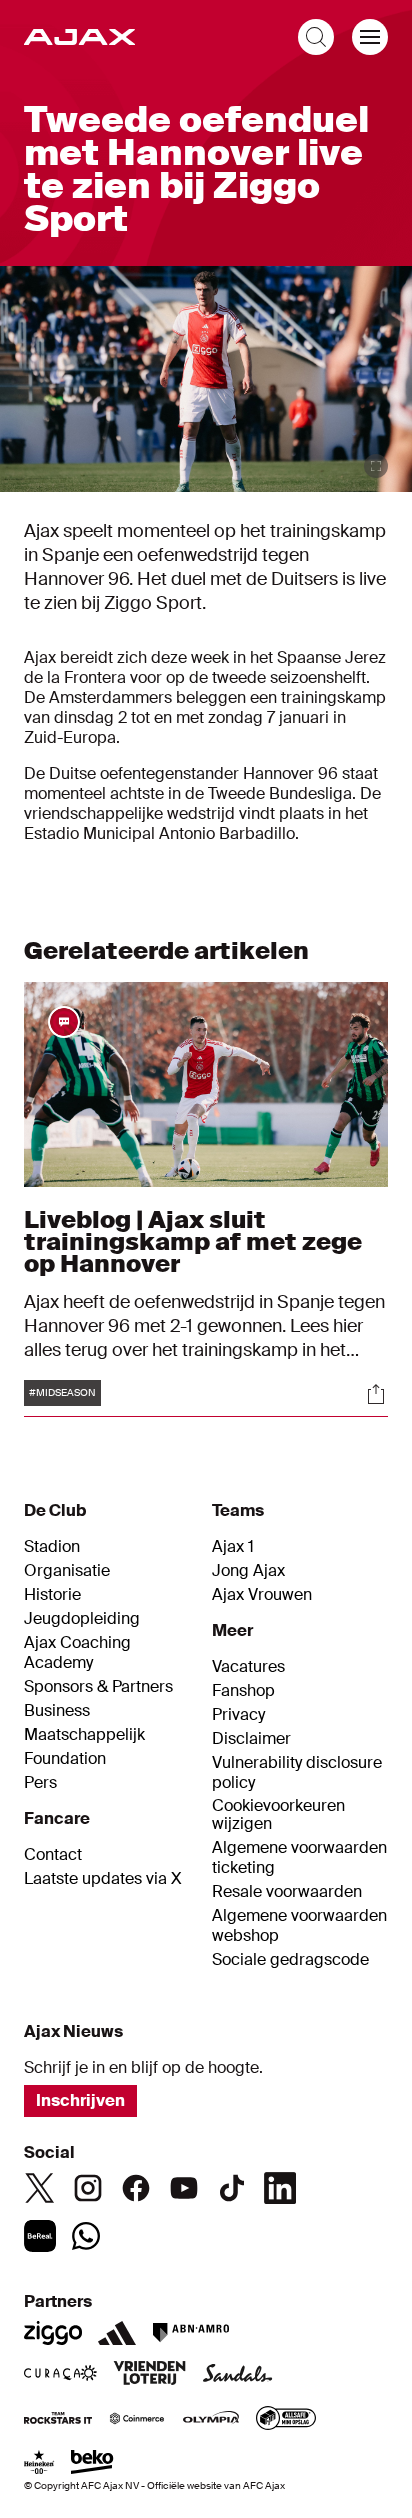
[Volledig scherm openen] (376, 466)
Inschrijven (80, 2100)
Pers (40, 1783)
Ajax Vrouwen (262, 1595)
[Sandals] (238, 2375)
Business (57, 1711)
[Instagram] (88, 2188)
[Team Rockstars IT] (58, 2420)
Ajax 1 (233, 1547)
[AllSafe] (286, 2420)
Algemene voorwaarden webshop (299, 1926)
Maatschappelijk (84, 1735)
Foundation (65, 1759)
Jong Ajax (248, 1571)
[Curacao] (60, 2375)
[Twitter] (40, 2188)
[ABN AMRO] (190, 2333)
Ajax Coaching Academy (77, 1653)
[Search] (316, 37)
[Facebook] (136, 2188)
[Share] (376, 1394)
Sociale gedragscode (290, 1960)
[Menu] (370, 37)
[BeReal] (40, 2236)
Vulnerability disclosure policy (297, 1773)
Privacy (238, 1715)
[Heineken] (39, 2464)
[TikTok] (232, 2188)
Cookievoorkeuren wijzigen (278, 1815)
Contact (53, 1855)
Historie (52, 1595)
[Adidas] (117, 2333)
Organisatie (67, 1571)
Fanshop (243, 1691)
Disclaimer (251, 1739)
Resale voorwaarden (287, 1892)
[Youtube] (184, 2188)
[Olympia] (211, 2420)
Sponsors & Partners (98, 1687)
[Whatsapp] (86, 2236)
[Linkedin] (280, 2188)
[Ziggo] (53, 2333)
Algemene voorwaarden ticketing (299, 1858)
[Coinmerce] (137, 2420)
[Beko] (92, 2464)
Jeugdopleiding (82, 1619)
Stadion (52, 1547)
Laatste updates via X (103, 1879)
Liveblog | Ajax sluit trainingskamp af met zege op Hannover (193, 1241)
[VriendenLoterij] (149, 2375)
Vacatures (248, 1667)
